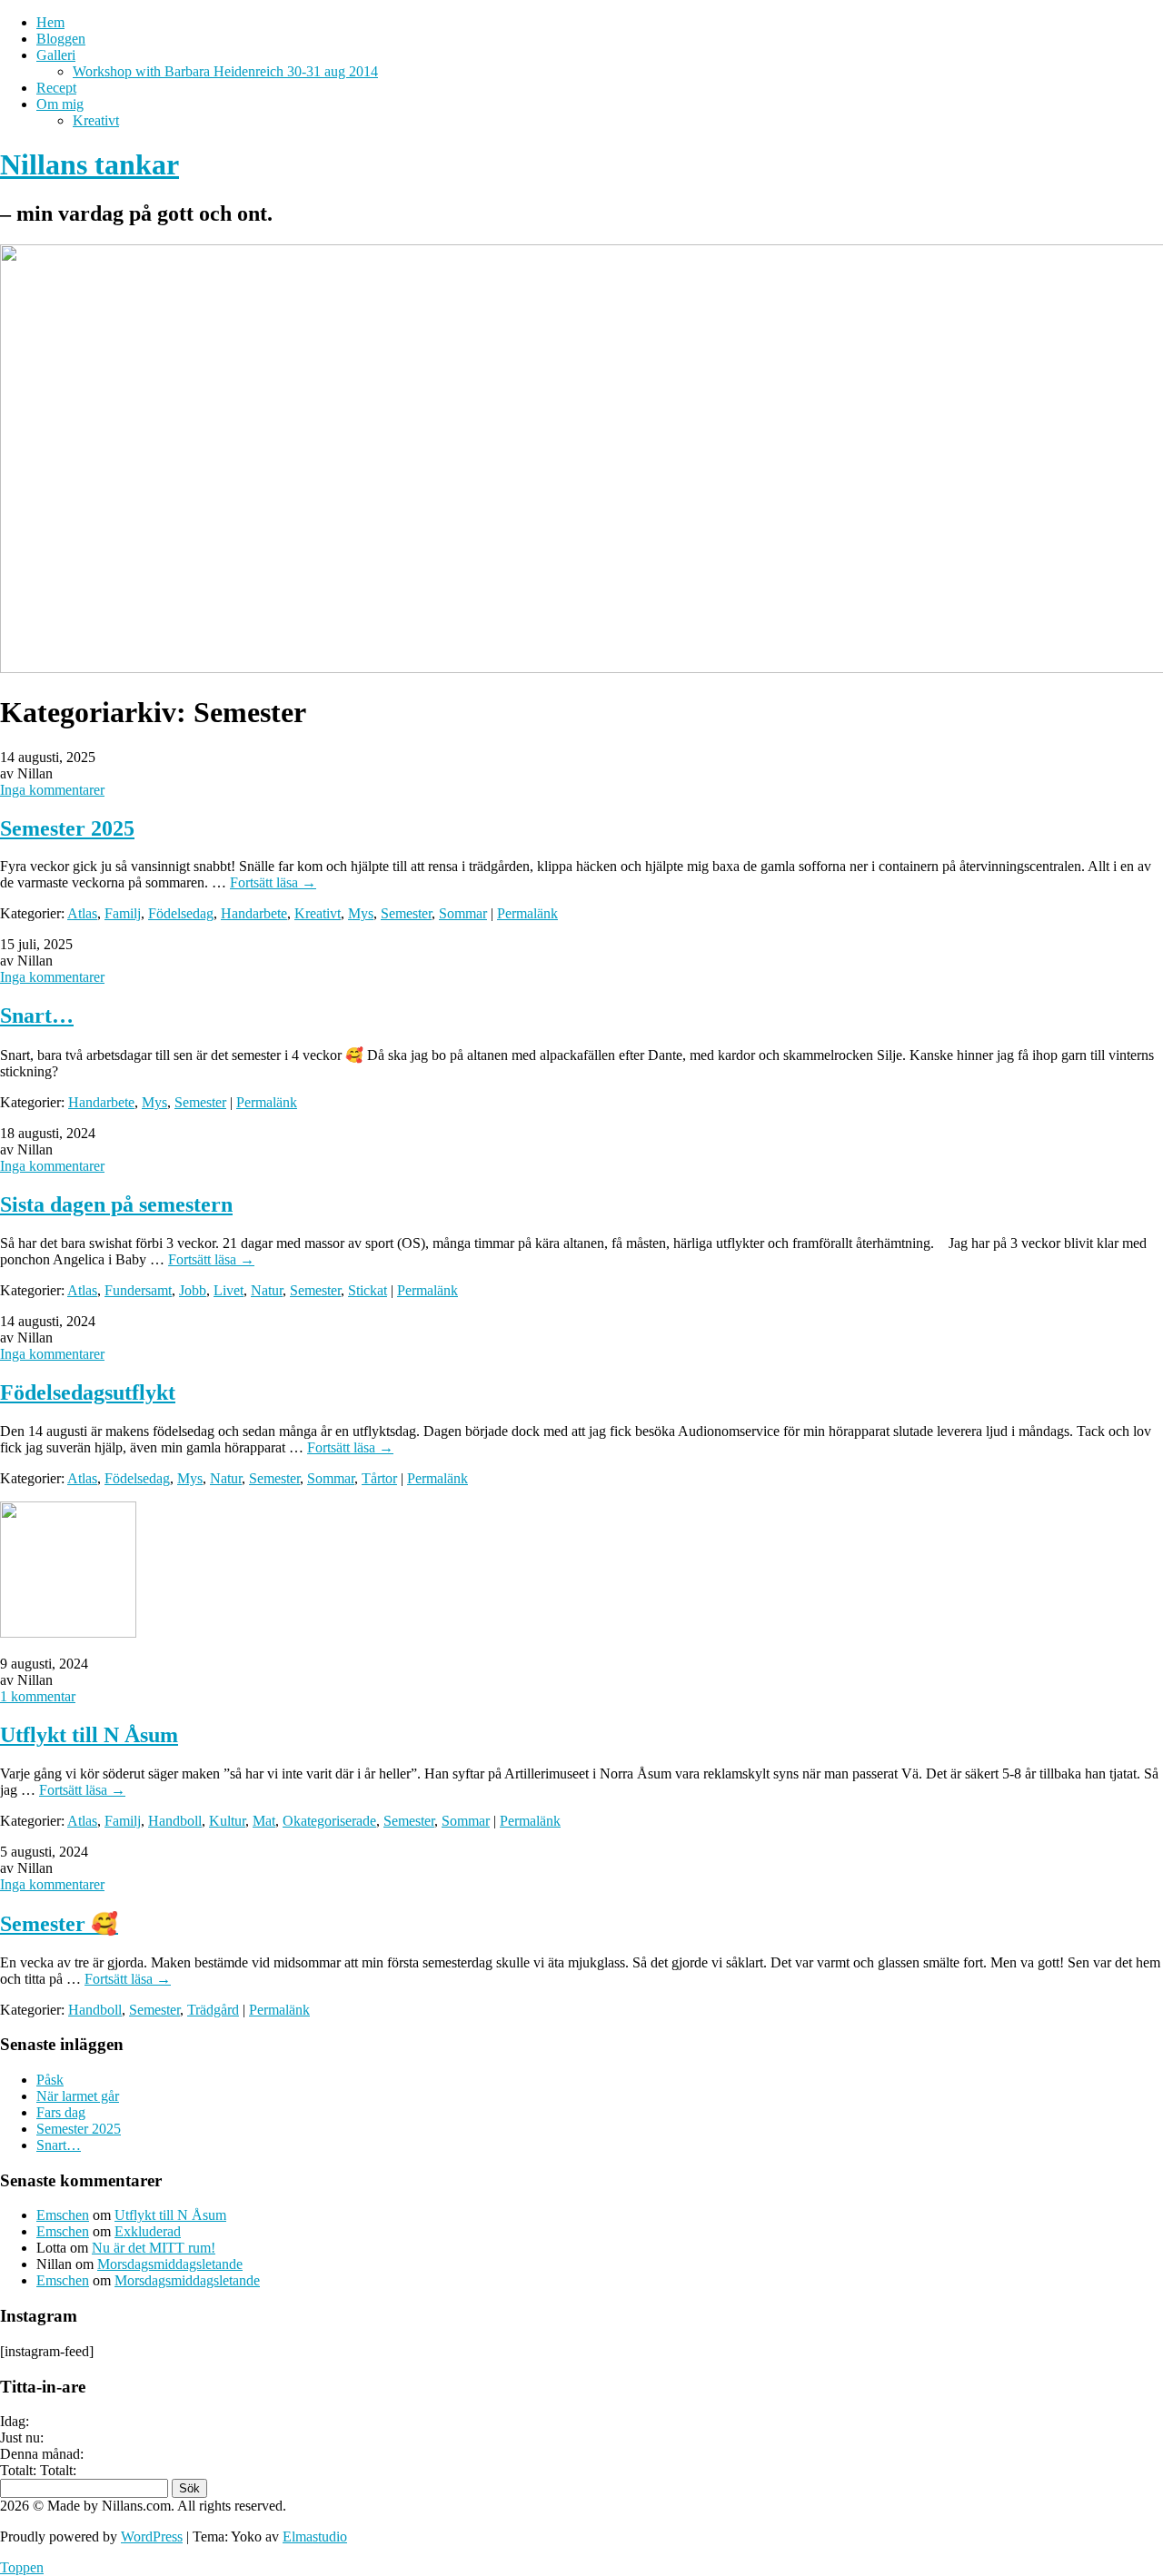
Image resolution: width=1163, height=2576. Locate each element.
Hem (50, 22)
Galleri (56, 55)
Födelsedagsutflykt (88, 1392)
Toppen (22, 2567)
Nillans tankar (89, 164)
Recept (56, 88)
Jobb (193, 1290)
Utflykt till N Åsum (89, 1735)
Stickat (368, 1290)
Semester (406, 913)
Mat (264, 1821)
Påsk (50, 2080)
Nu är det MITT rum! (154, 2248)
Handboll (175, 1821)
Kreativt (96, 120)
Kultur (227, 1821)
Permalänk (527, 913)
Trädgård (213, 2010)
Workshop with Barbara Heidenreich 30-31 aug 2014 (225, 71)
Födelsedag (181, 913)
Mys (361, 913)
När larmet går (78, 2096)
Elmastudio (315, 2536)
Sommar (463, 913)
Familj (123, 913)
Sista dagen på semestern (116, 1204)
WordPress (152, 2536)
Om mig (60, 104)
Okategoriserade (329, 1821)
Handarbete (254, 913)
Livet (229, 1290)
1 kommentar (38, 1696)
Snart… (37, 1016)
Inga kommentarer (52, 790)
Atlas (82, 913)
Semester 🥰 (59, 1924)
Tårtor (379, 1478)
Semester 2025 (67, 828)
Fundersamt (138, 1290)
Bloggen (61, 39)
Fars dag (61, 2112)
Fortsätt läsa (273, 882)
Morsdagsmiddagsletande (170, 2264)
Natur (267, 1290)
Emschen (63, 2215)
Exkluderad (148, 2231)
